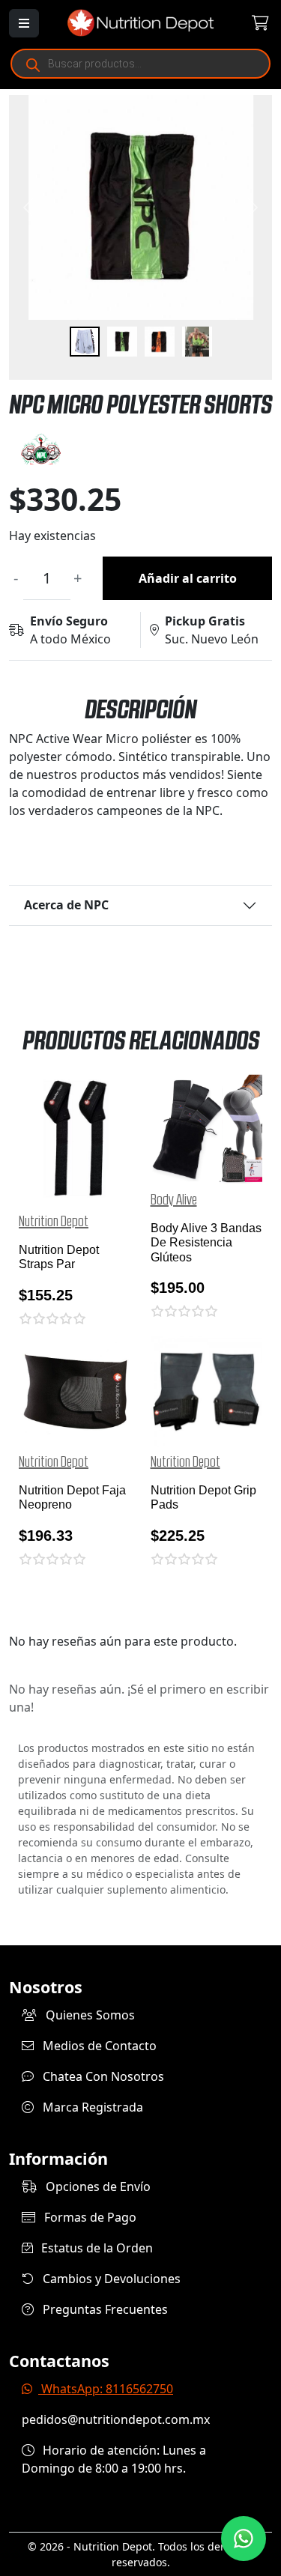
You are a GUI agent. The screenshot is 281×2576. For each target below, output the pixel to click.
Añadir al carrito (188, 578)
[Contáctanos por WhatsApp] (244, 2539)
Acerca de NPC (66, 905)
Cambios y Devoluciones (110, 2279)
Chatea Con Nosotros (102, 2076)
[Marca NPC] (140, 449)
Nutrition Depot (54, 1222)
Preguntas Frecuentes (104, 2309)
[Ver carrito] (251, 23)
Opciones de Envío (97, 2186)
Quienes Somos (89, 2015)
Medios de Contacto (98, 2046)
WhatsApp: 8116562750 (106, 2389)
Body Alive (174, 1200)
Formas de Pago (89, 2217)
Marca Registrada (91, 2107)
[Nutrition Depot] (141, 22)
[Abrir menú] (24, 23)
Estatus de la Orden (96, 2248)
